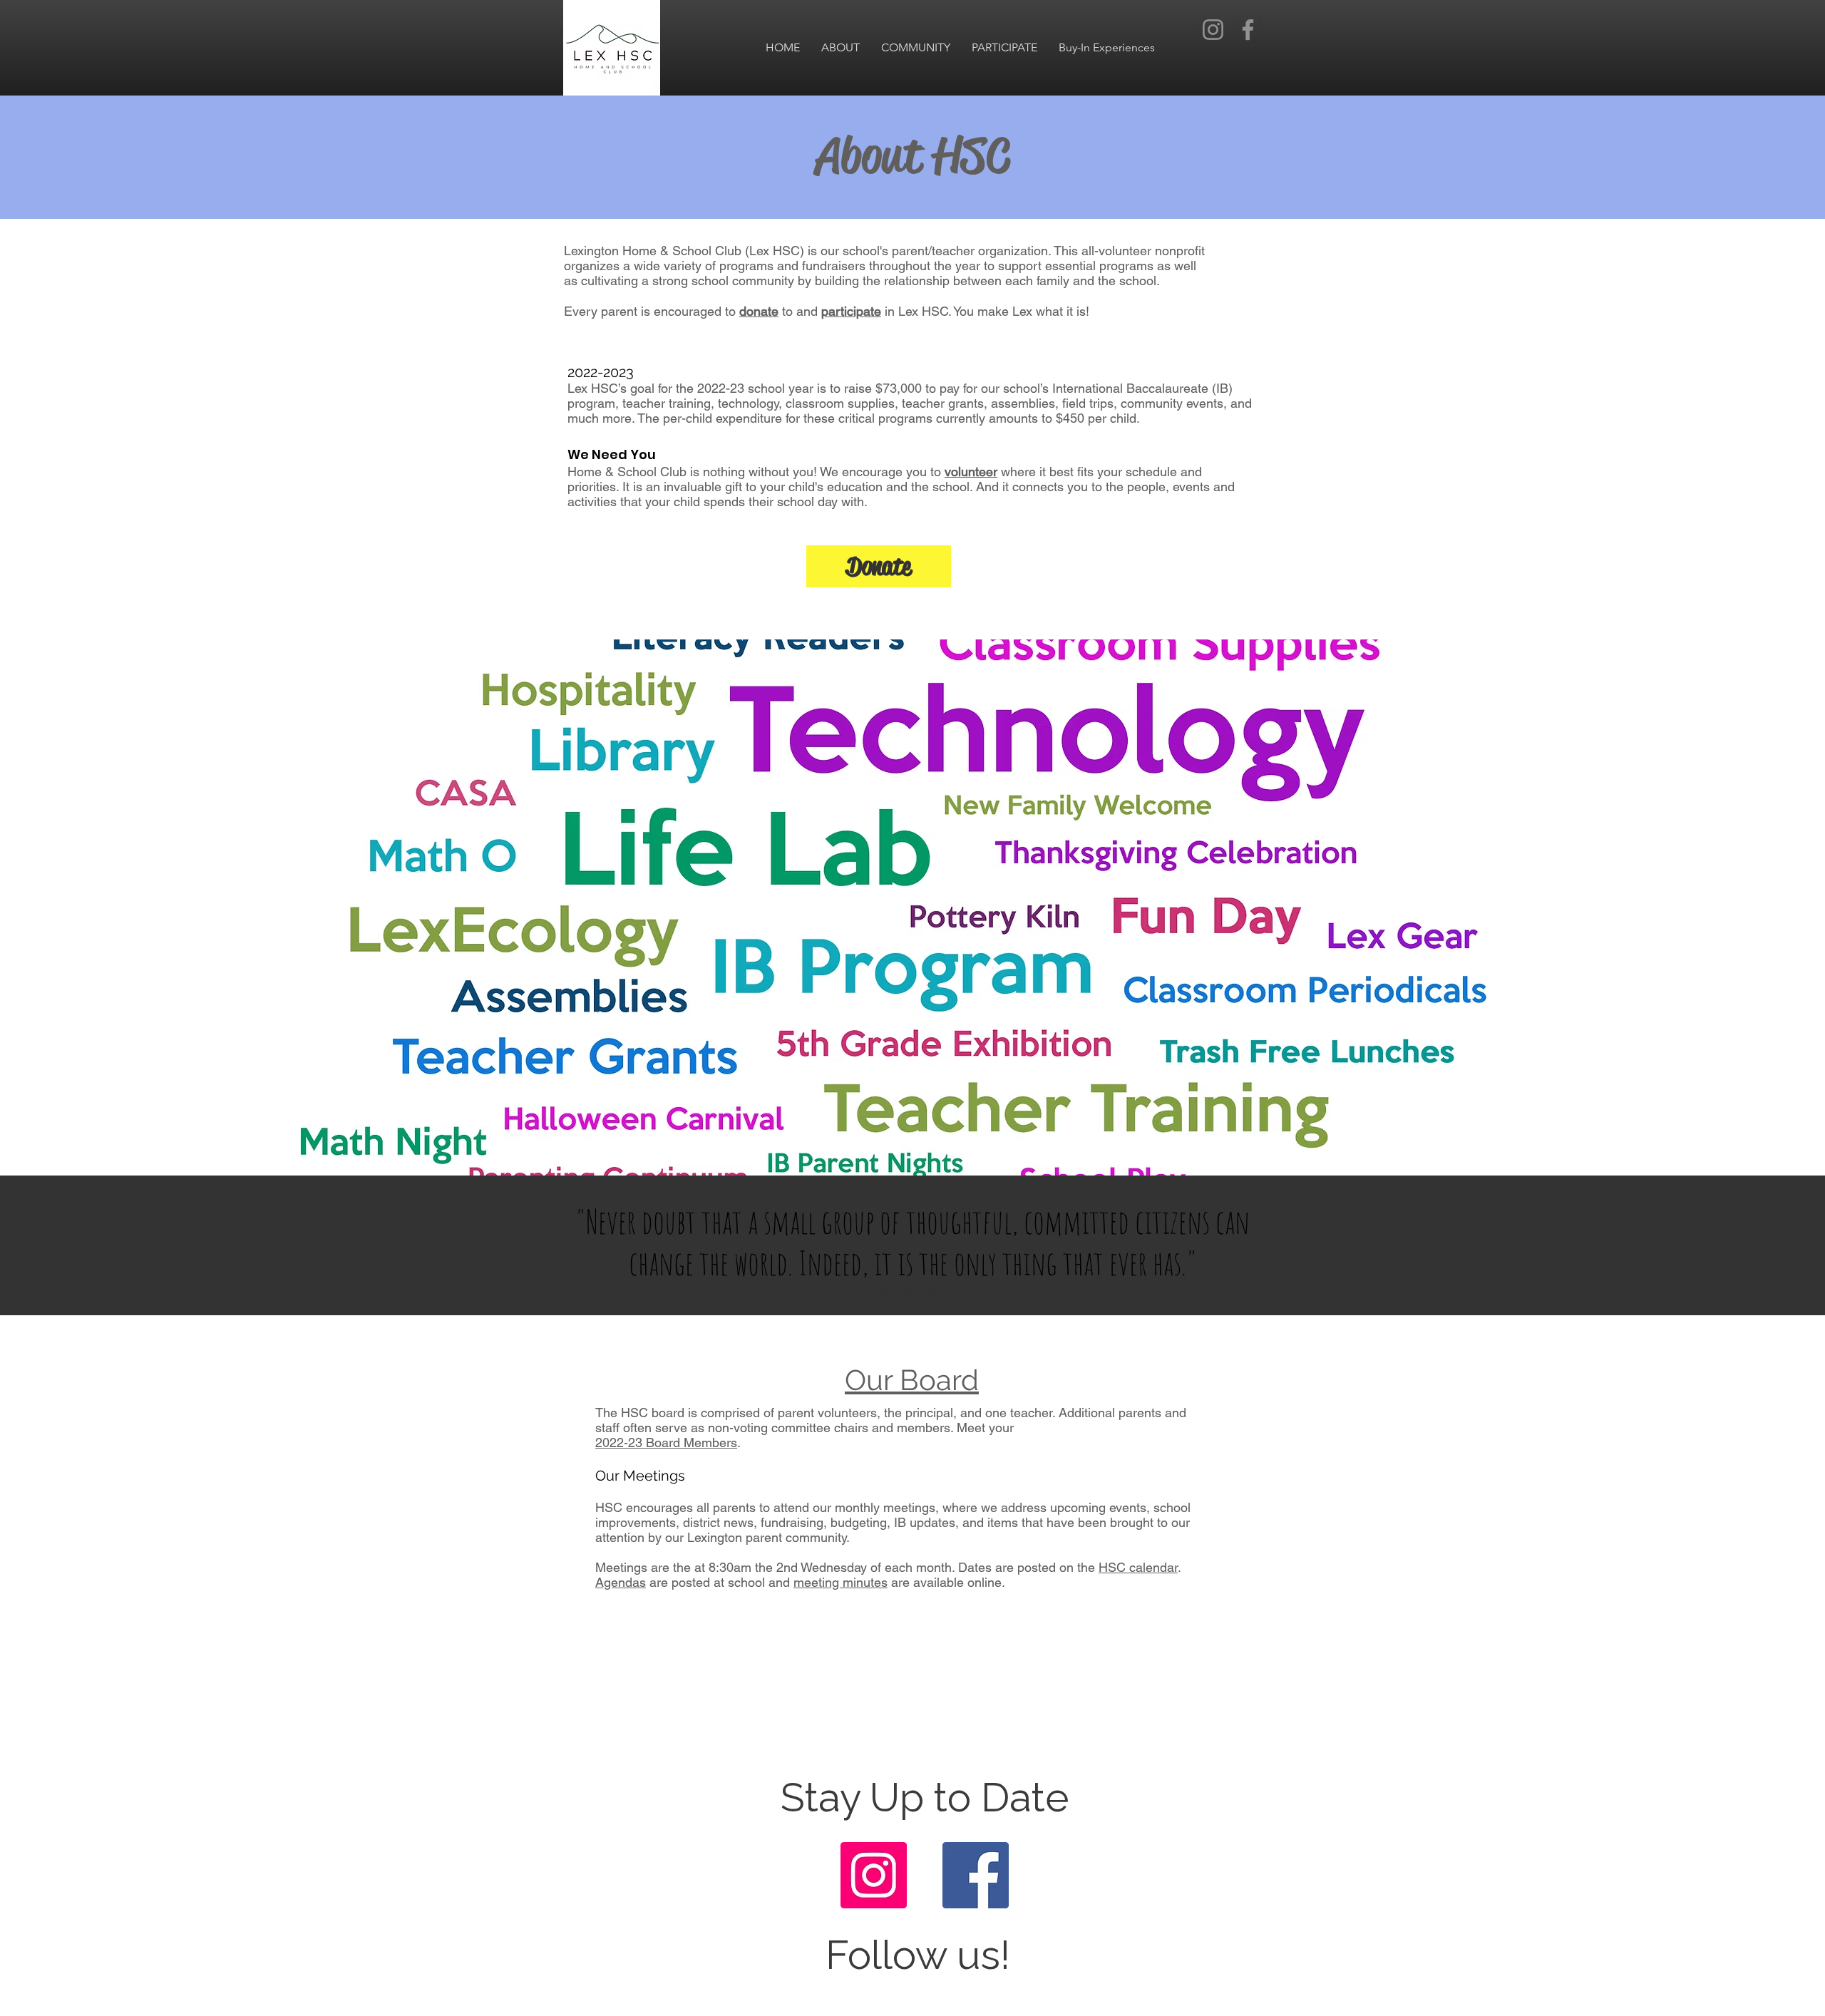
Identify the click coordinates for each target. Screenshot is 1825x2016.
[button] (840, 48)
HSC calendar (1138, 1567)
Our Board (912, 1380)
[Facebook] (1248, 30)
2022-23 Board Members (666, 1442)
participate (851, 311)
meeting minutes (840, 1582)
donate (759, 311)
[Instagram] (1213, 30)
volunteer (971, 472)
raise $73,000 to (890, 388)
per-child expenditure (723, 418)
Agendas (621, 1582)
